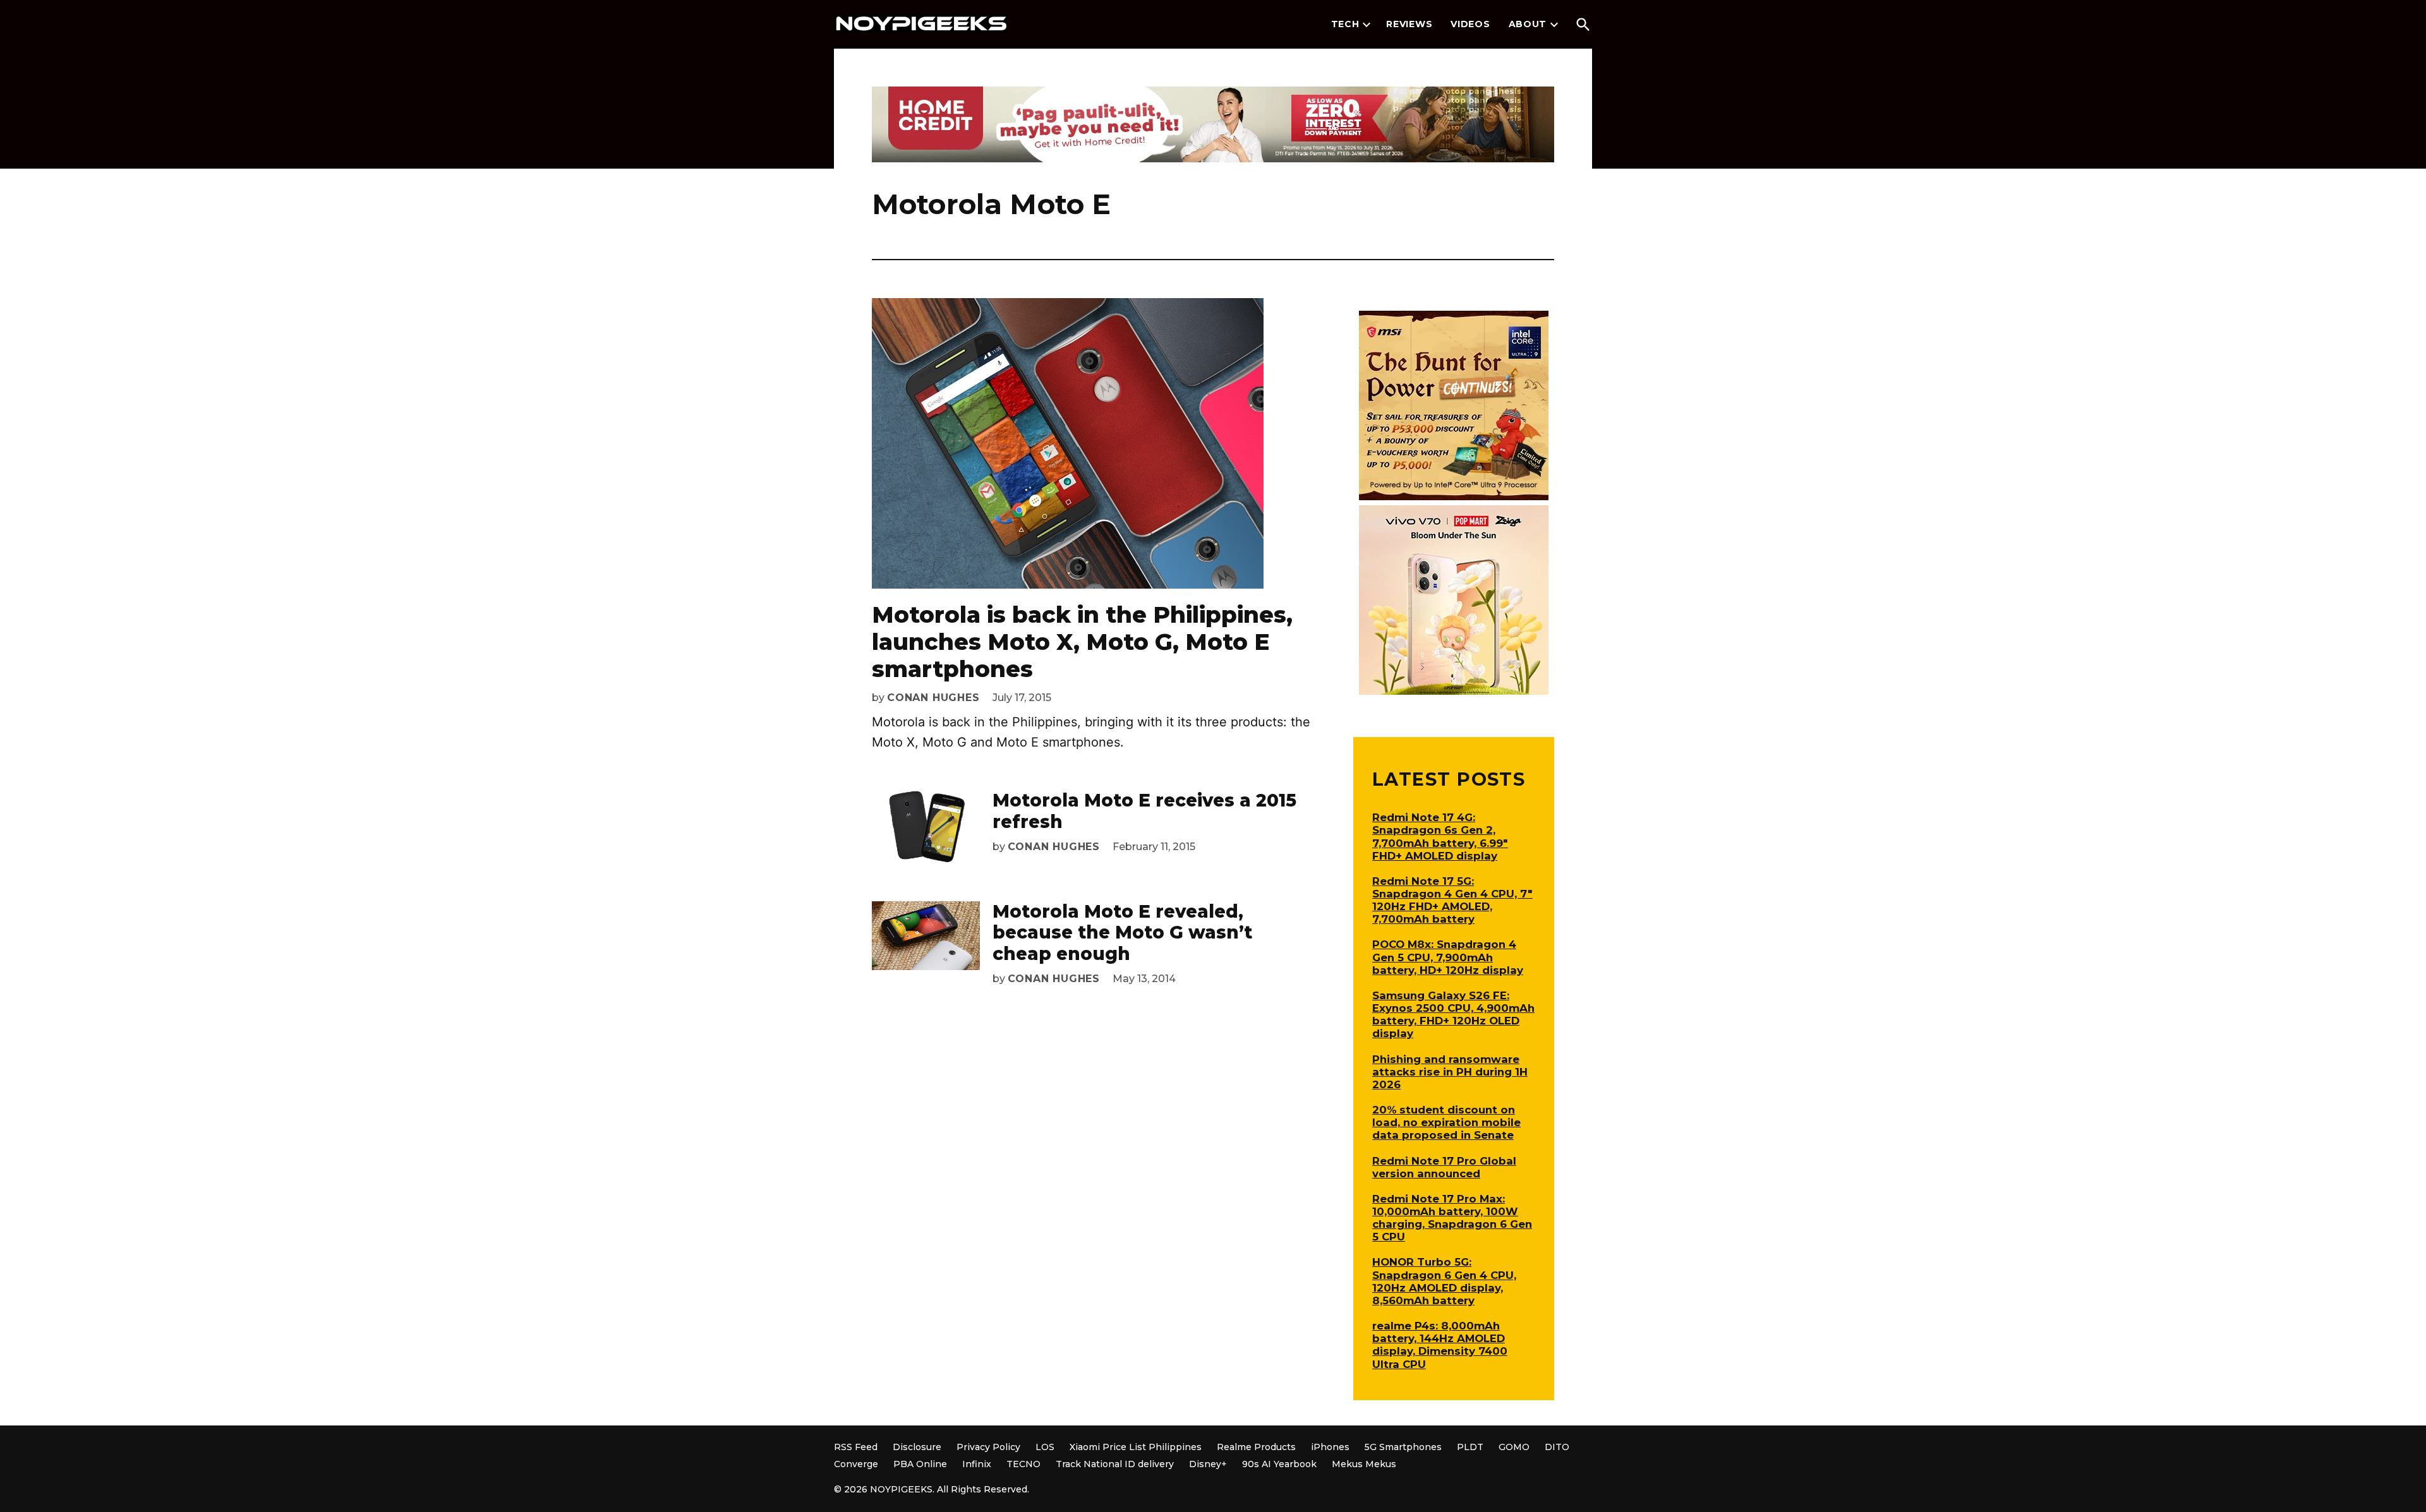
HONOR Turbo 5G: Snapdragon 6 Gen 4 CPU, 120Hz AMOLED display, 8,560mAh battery (1444, 1281)
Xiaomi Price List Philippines (1136, 1447)
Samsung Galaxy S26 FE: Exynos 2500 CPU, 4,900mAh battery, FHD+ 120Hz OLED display (1453, 1014)
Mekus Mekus (1364, 1464)
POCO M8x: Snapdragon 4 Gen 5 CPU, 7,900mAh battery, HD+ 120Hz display (1448, 957)
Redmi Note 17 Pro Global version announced (1444, 1167)
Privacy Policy (988, 1447)
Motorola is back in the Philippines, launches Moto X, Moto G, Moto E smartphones (1082, 642)
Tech (1345, 24)
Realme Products (1256, 1447)
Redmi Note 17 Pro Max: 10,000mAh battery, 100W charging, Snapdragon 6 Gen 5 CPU (1452, 1218)
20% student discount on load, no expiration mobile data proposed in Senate (1446, 1122)
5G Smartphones (1403, 1447)
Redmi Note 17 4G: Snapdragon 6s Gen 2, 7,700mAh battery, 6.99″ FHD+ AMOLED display (1440, 836)
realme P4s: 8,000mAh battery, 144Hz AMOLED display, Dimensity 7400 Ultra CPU (1440, 1345)
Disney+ (1208, 1464)
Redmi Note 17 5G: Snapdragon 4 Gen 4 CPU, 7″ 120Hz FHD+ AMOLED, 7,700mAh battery (1452, 900)
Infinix (977, 1464)
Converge (856, 1464)
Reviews (1409, 24)
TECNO (1023, 1464)
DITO (1557, 1447)
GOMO (1514, 1447)
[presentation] (1367, 25)
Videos (1470, 24)
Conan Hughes (933, 698)
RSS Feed (856, 1447)
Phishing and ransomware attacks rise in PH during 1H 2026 (1450, 1072)
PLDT (1470, 1447)
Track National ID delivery (1115, 1464)
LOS (1045, 1447)
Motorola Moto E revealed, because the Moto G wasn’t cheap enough (1122, 933)
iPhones (1330, 1447)
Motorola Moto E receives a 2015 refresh (1144, 811)
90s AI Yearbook (1279, 1464)
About (1528, 24)
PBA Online (920, 1464)
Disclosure (917, 1447)
